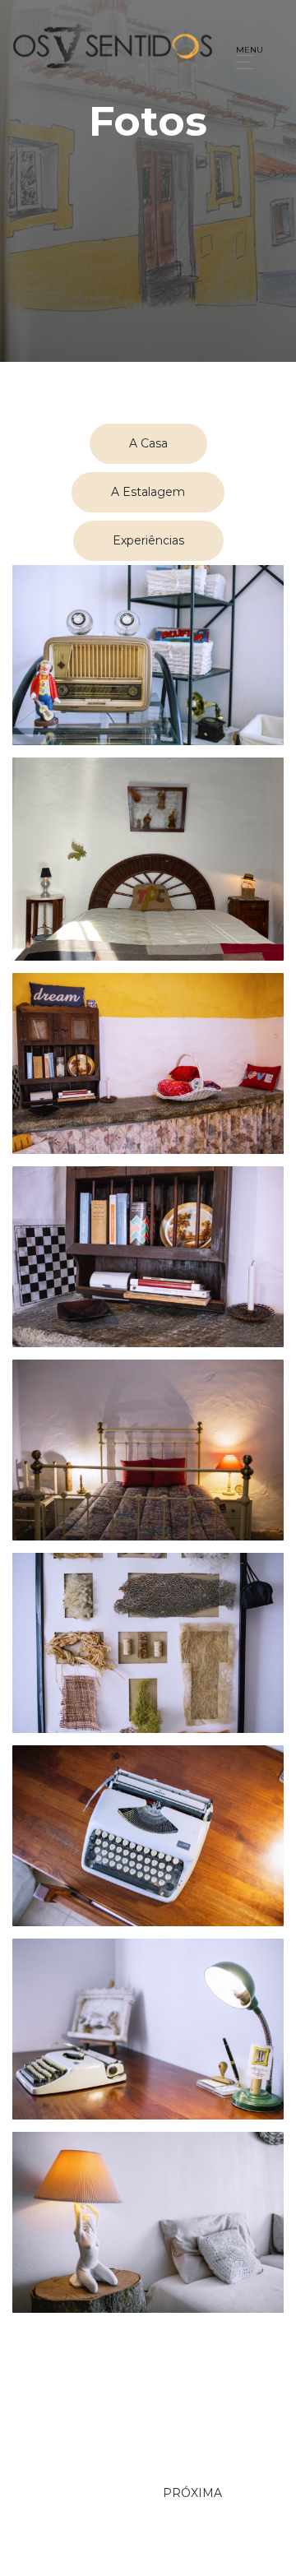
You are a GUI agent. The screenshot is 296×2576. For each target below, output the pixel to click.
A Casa (148, 443)
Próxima (192, 2493)
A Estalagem (148, 492)
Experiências (148, 540)
